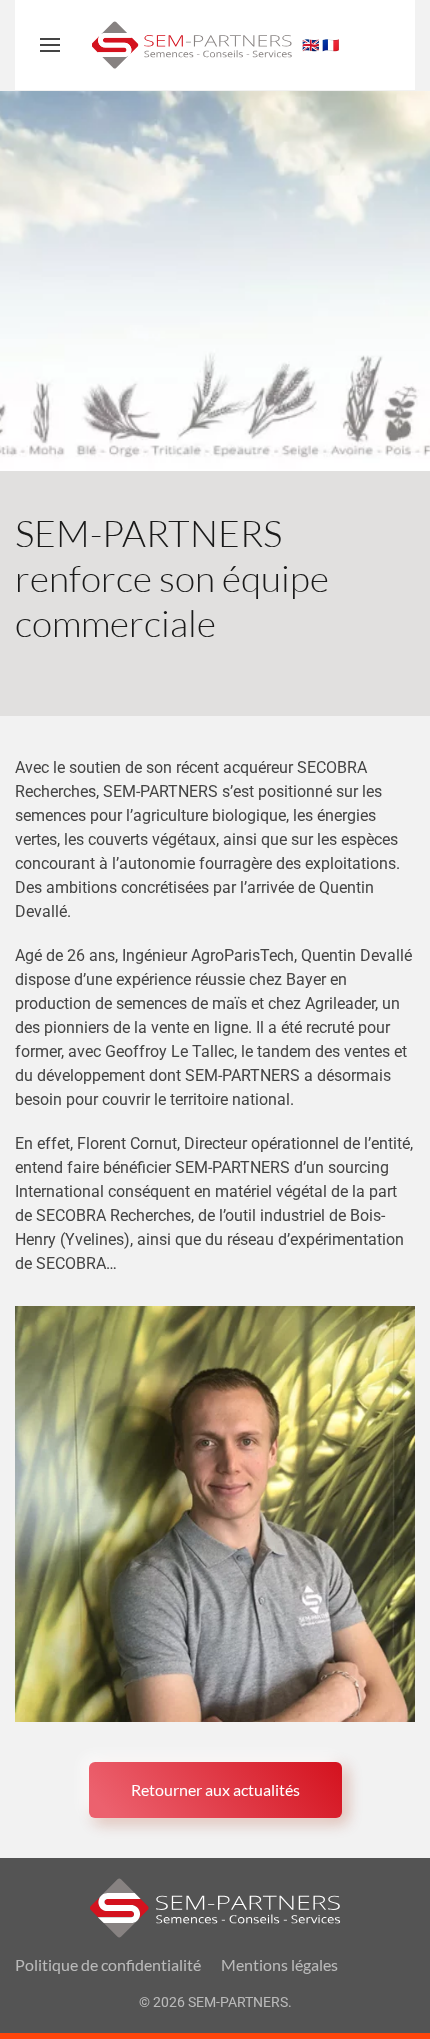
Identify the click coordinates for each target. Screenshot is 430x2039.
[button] (50, 45)
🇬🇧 (310, 45)
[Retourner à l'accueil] (192, 45)
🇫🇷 (330, 45)
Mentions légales (279, 1964)
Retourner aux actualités (215, 1789)
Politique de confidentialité (108, 1964)
